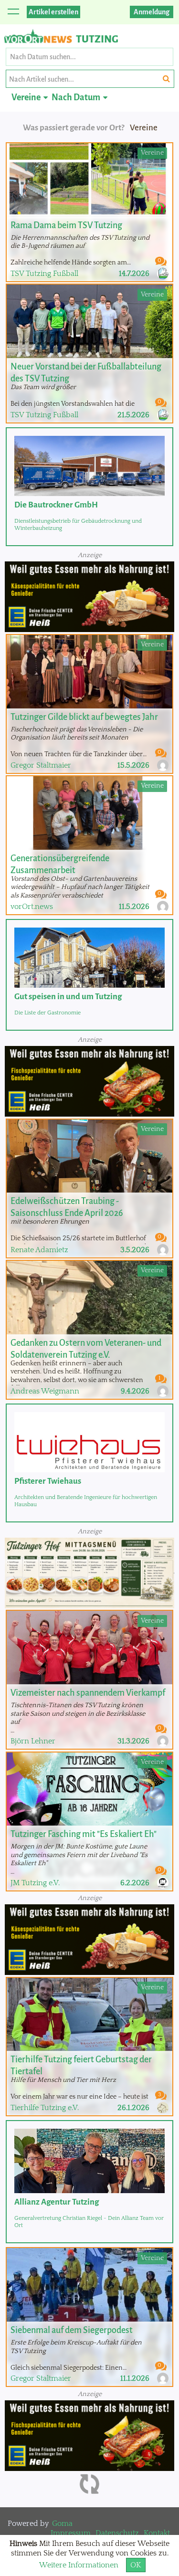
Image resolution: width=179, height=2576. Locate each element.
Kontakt (157, 2533)
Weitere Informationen (79, 2565)
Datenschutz (117, 2533)
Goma (62, 2523)
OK (136, 2565)
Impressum (71, 2533)
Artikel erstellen (53, 12)
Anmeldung (152, 12)
